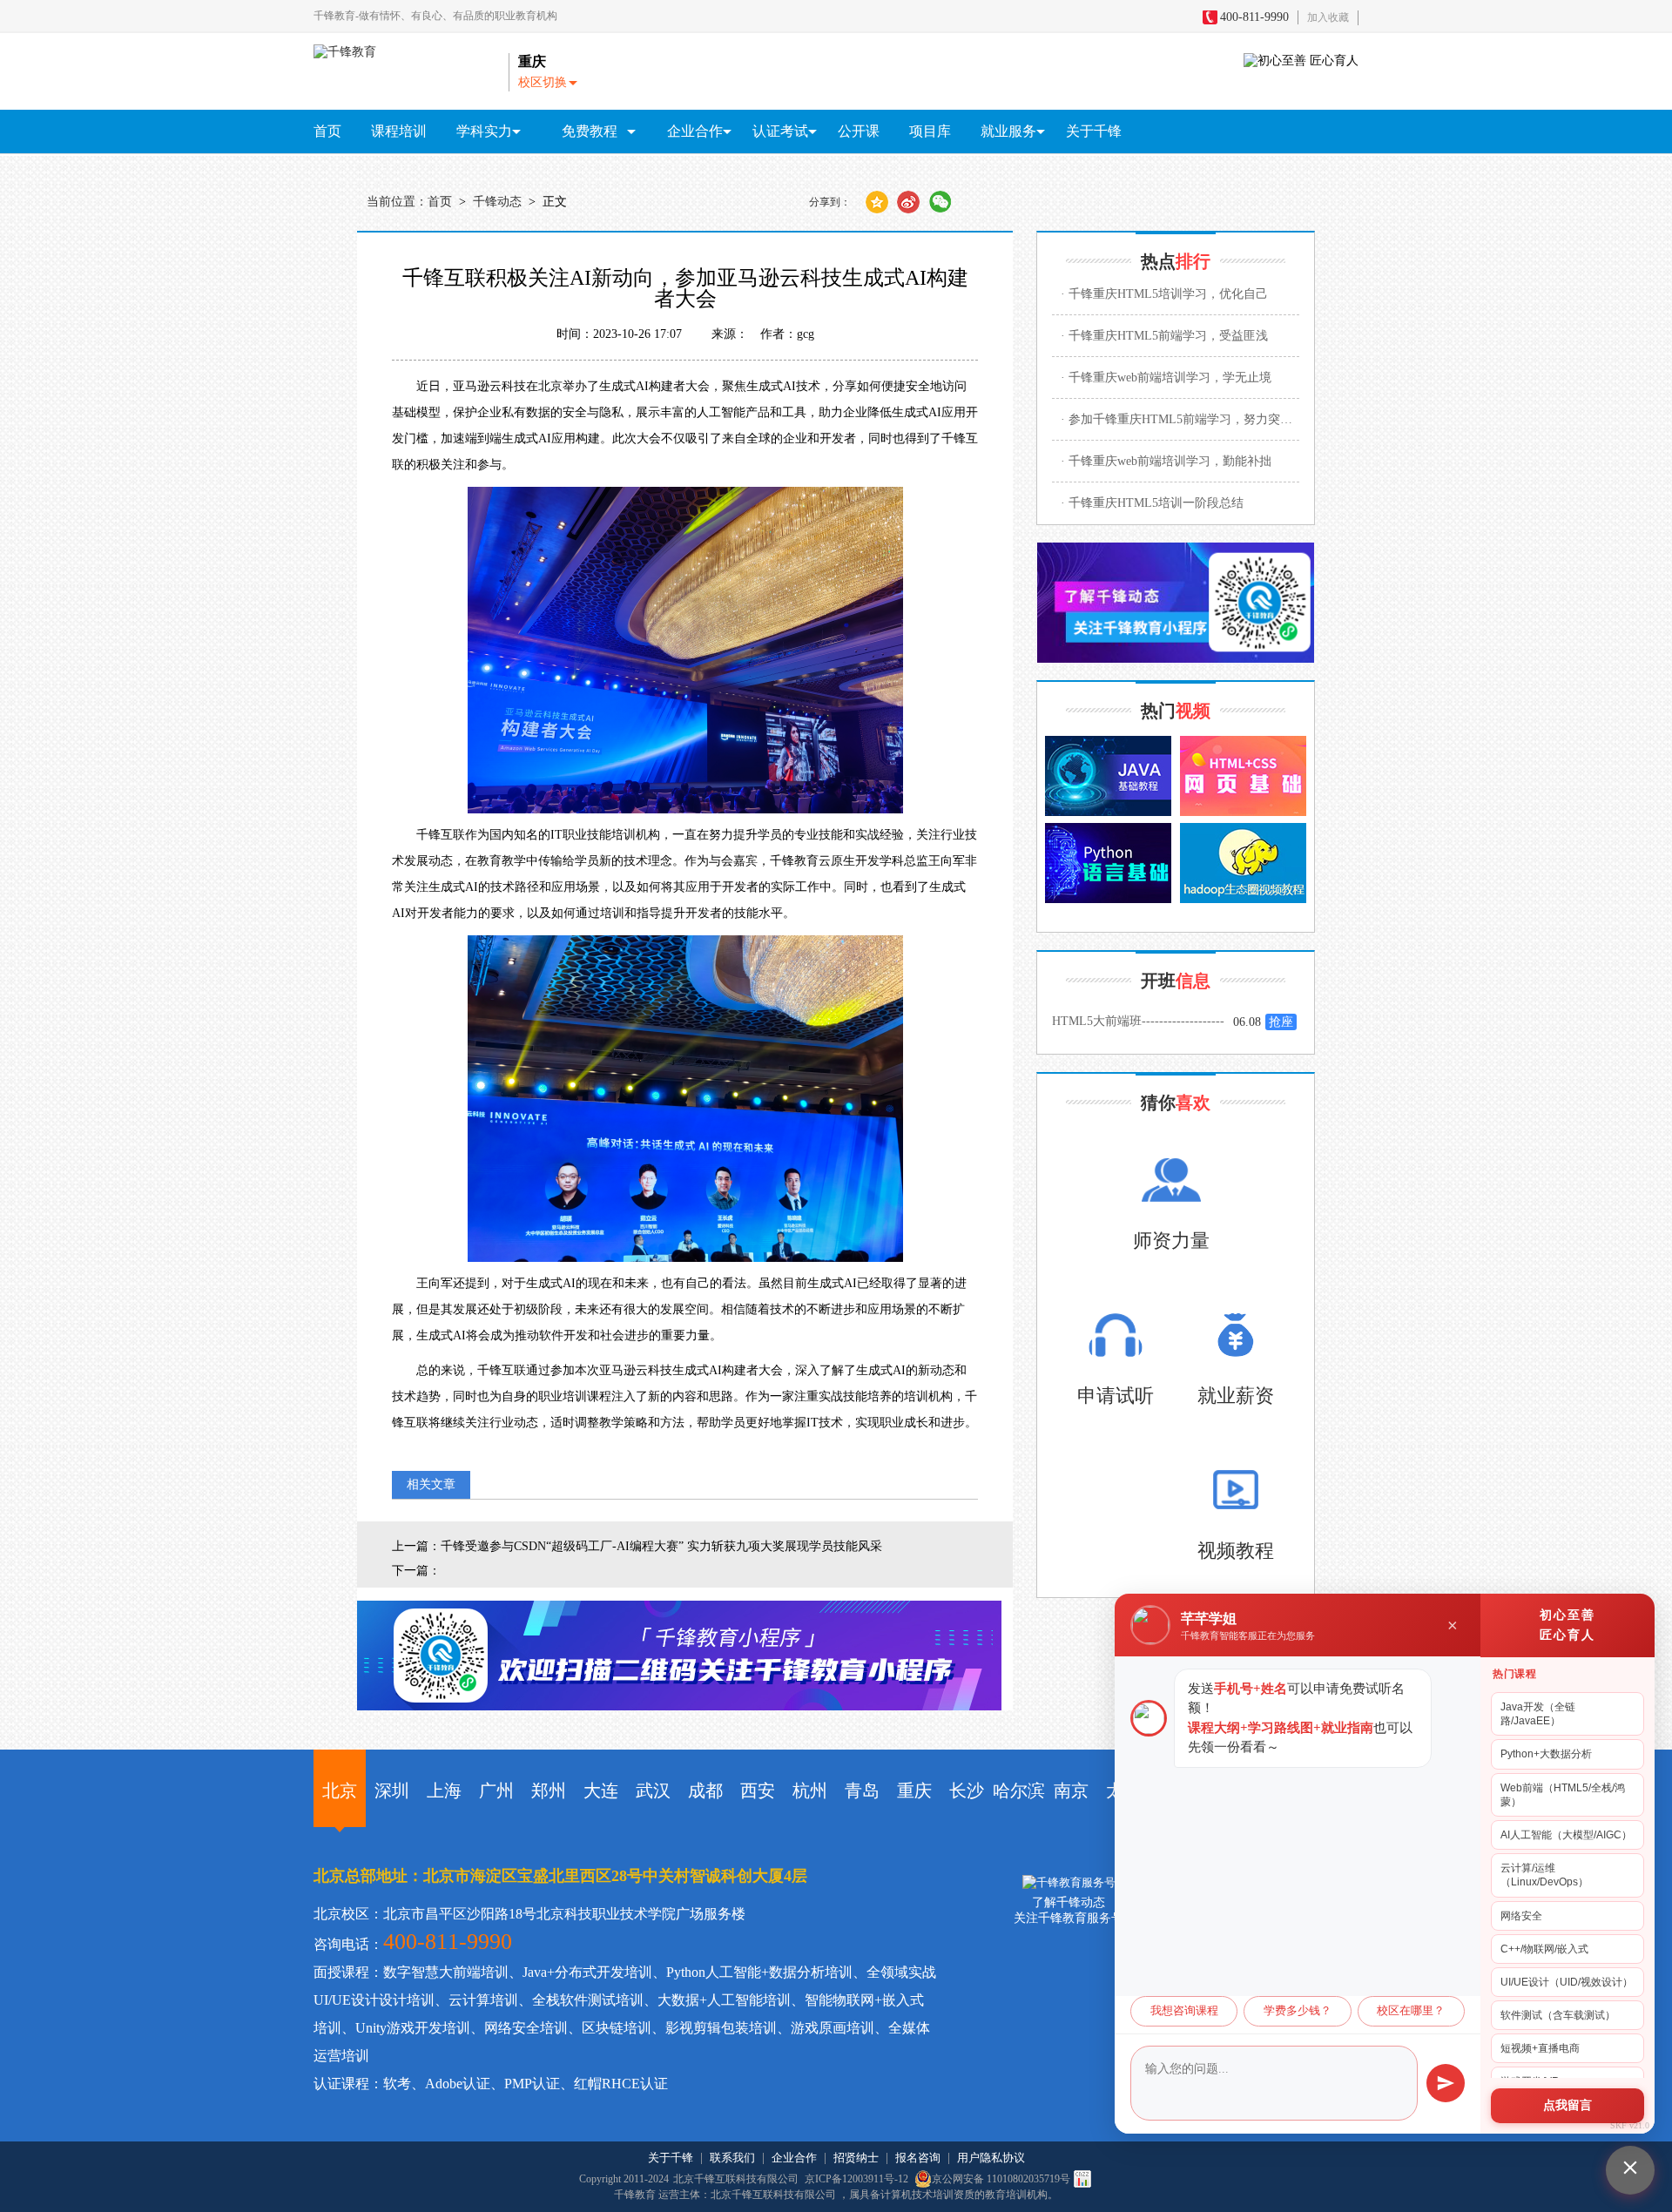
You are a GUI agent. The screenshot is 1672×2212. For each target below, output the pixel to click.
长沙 (967, 1791)
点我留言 (1567, 2105)
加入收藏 (1328, 17)
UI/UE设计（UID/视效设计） (1567, 1982)
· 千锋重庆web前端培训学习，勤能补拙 (1166, 461)
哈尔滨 (1019, 1791)
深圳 (392, 1791)
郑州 (549, 1791)
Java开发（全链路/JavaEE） (1538, 1714)
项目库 (930, 131)
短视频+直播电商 (1540, 2048)
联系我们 (732, 2158)
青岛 (862, 1791)
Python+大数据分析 (1546, 1754)
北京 (340, 1791)
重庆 (914, 1791)
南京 (1071, 1791)
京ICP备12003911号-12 (858, 2179)
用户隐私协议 (991, 2158)
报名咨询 (918, 2158)
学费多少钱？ (1298, 2011)
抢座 (1281, 1022)
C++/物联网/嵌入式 (1544, 1949)
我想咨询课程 (1184, 2011)
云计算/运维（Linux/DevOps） (1544, 1875)
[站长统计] (1082, 2179)
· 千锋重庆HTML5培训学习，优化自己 (1164, 294)
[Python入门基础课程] (1108, 863)
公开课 (859, 131)
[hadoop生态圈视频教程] (1243, 863)
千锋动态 (497, 202)
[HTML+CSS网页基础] (1243, 776)
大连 (601, 1791)
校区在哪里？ (1411, 2011)
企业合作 (794, 2158)
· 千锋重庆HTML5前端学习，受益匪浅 (1164, 336)
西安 (758, 1791)
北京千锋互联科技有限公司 (736, 2179)
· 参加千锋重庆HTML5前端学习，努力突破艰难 (1180, 419)
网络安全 (1521, 1916)
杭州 (810, 1791)
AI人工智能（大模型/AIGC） (1566, 1835)
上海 (444, 1791)
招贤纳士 (856, 2158)
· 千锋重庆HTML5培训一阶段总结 (1152, 503)
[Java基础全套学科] (1108, 776)
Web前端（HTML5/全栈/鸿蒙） (1563, 1795)
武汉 (653, 1791)
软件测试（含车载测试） (1558, 2015)
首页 (327, 131)
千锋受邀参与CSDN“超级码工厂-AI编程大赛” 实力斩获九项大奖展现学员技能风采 (661, 1546)
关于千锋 (1094, 131)
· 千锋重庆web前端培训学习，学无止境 (1166, 378)
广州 (496, 1791)
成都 (705, 1791)
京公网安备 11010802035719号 (1001, 2179)
